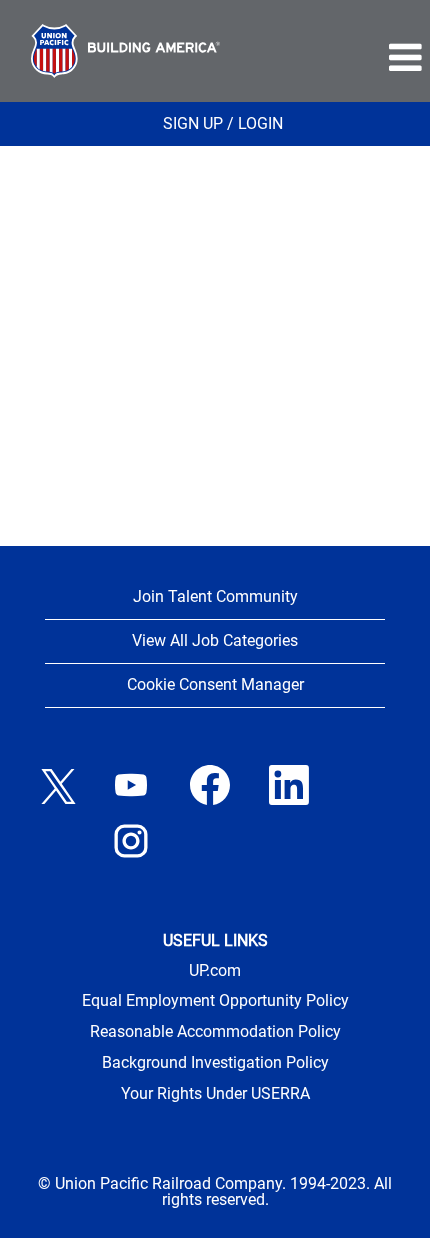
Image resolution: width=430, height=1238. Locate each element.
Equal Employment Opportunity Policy (215, 1001)
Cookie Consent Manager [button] (215, 684)
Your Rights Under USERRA (215, 1094)
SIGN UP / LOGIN (223, 123)
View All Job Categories (215, 640)
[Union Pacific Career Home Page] (125, 51)
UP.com (215, 971)
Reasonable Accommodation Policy (215, 1032)
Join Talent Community (215, 596)
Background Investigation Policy (215, 1063)
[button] (340, 58)
